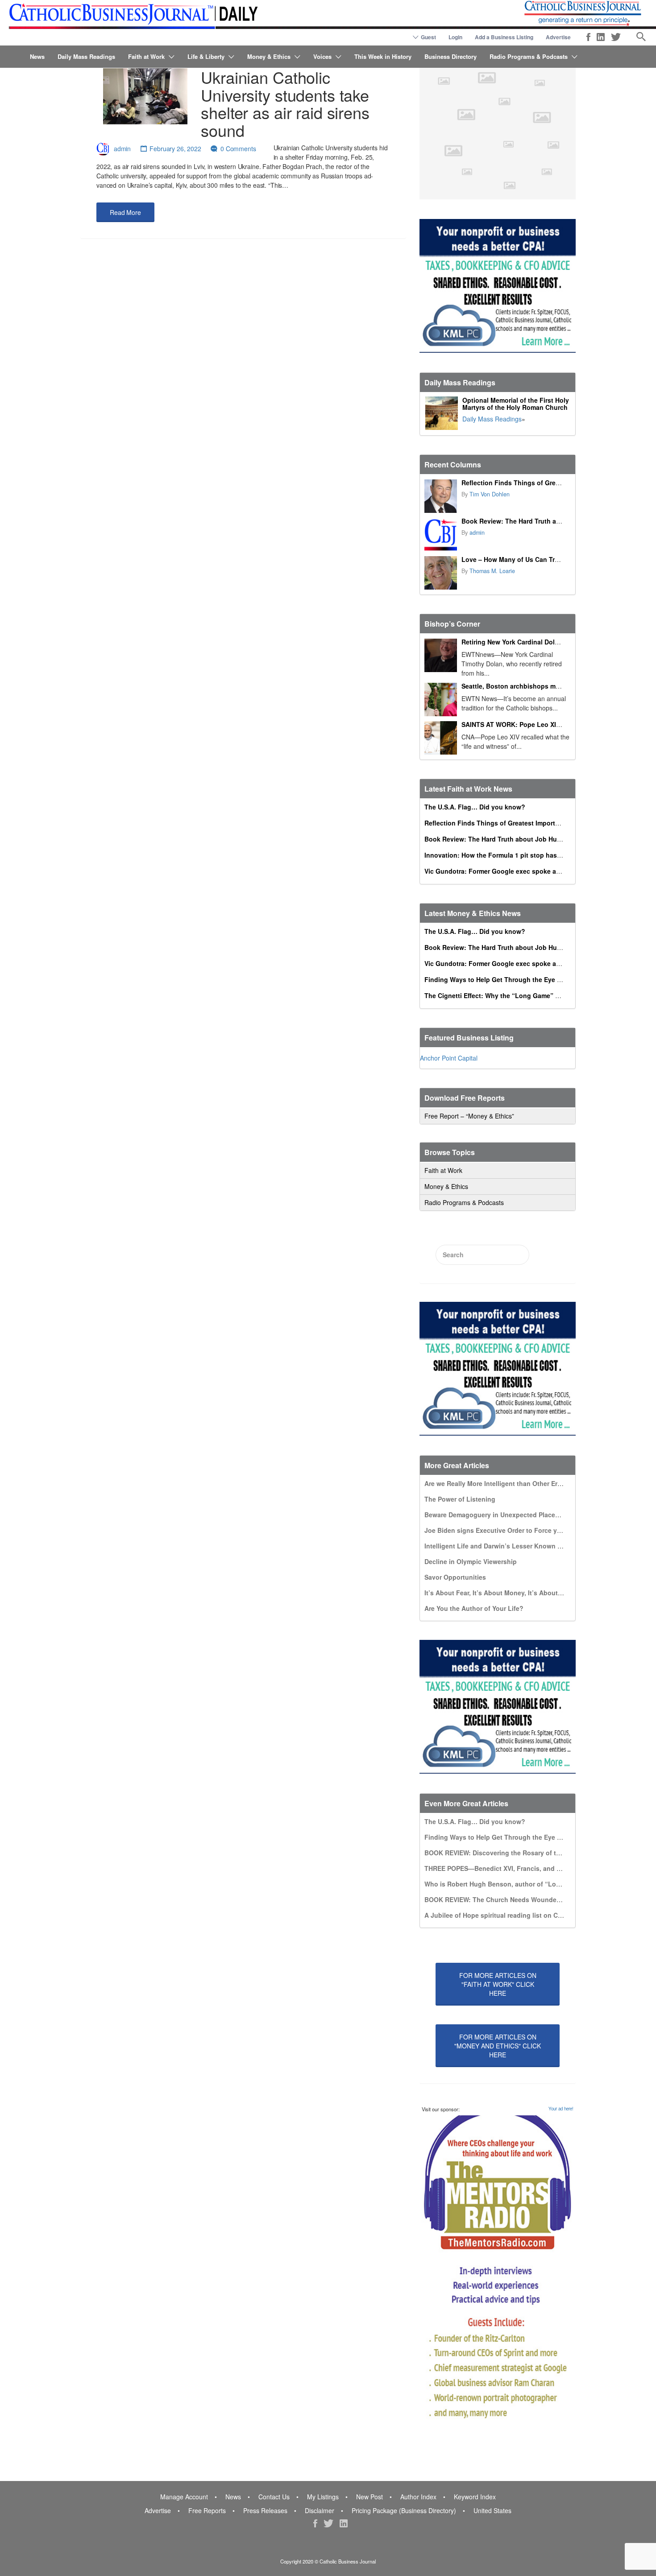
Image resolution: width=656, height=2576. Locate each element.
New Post (370, 2497)
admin (122, 149)
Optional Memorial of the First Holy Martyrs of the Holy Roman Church (516, 404)
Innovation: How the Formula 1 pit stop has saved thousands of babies (533, 855)
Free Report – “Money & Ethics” (469, 1116)
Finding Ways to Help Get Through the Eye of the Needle (511, 979)
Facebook (588, 37)
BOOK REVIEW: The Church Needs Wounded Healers (505, 1899)
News (37, 56)
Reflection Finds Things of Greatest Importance (534, 483)
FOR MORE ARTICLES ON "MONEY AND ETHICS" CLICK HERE (498, 2046)
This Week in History (383, 56)
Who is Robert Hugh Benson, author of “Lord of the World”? (517, 1884)
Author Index (418, 2497)
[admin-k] (441, 535)
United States (492, 2510)
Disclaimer (320, 2510)
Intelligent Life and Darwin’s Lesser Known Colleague (506, 1546)
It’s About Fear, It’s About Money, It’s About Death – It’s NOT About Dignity (539, 1593)
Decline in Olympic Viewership (471, 1561)
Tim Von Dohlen (490, 494)
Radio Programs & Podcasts (529, 56)
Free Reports (207, 2510)
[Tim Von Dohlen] (441, 496)
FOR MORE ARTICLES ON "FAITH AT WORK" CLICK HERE (498, 1984)
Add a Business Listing (504, 37)
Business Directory (450, 56)
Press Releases (265, 2510)
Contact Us (274, 2497)
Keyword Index (475, 2497)
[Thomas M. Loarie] (441, 573)
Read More (125, 212)
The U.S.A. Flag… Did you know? (475, 807)
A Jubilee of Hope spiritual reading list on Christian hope (511, 1915)
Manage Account (184, 2497)
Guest (428, 37)
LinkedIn (601, 37)
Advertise (558, 37)
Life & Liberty (206, 56)
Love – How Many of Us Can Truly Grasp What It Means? (547, 559)
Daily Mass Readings (86, 56)
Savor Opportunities (455, 1577)
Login (455, 37)
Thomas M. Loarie (492, 571)
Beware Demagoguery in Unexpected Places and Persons (512, 1515)
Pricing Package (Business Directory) (404, 2510)
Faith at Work (146, 56)
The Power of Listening (460, 1499)
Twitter (616, 37)
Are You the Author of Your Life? (474, 1608)
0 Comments (238, 149)
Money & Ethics (269, 56)
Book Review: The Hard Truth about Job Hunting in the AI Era (555, 521)
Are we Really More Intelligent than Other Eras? (496, 1483)
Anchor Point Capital (449, 1058)
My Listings (323, 2497)
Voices (322, 56)
